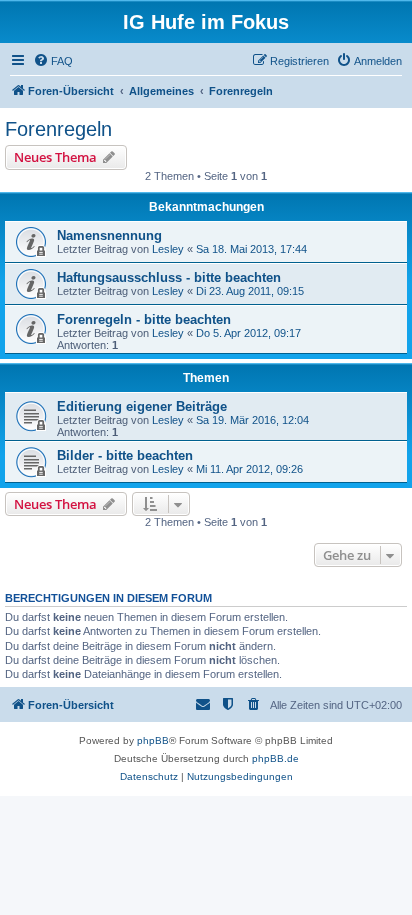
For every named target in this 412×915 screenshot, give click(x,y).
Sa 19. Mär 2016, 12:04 (252, 420)
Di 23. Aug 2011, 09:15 (250, 291)
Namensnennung (109, 235)
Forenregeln (58, 129)
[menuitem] (53, 61)
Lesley (168, 249)
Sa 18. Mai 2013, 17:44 (251, 249)
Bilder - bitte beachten (125, 455)
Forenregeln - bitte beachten (144, 319)
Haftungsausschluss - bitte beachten (169, 277)
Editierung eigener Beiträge (142, 406)
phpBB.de (275, 758)
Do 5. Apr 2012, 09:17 (248, 333)
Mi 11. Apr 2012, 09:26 (249, 469)
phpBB (153, 740)
